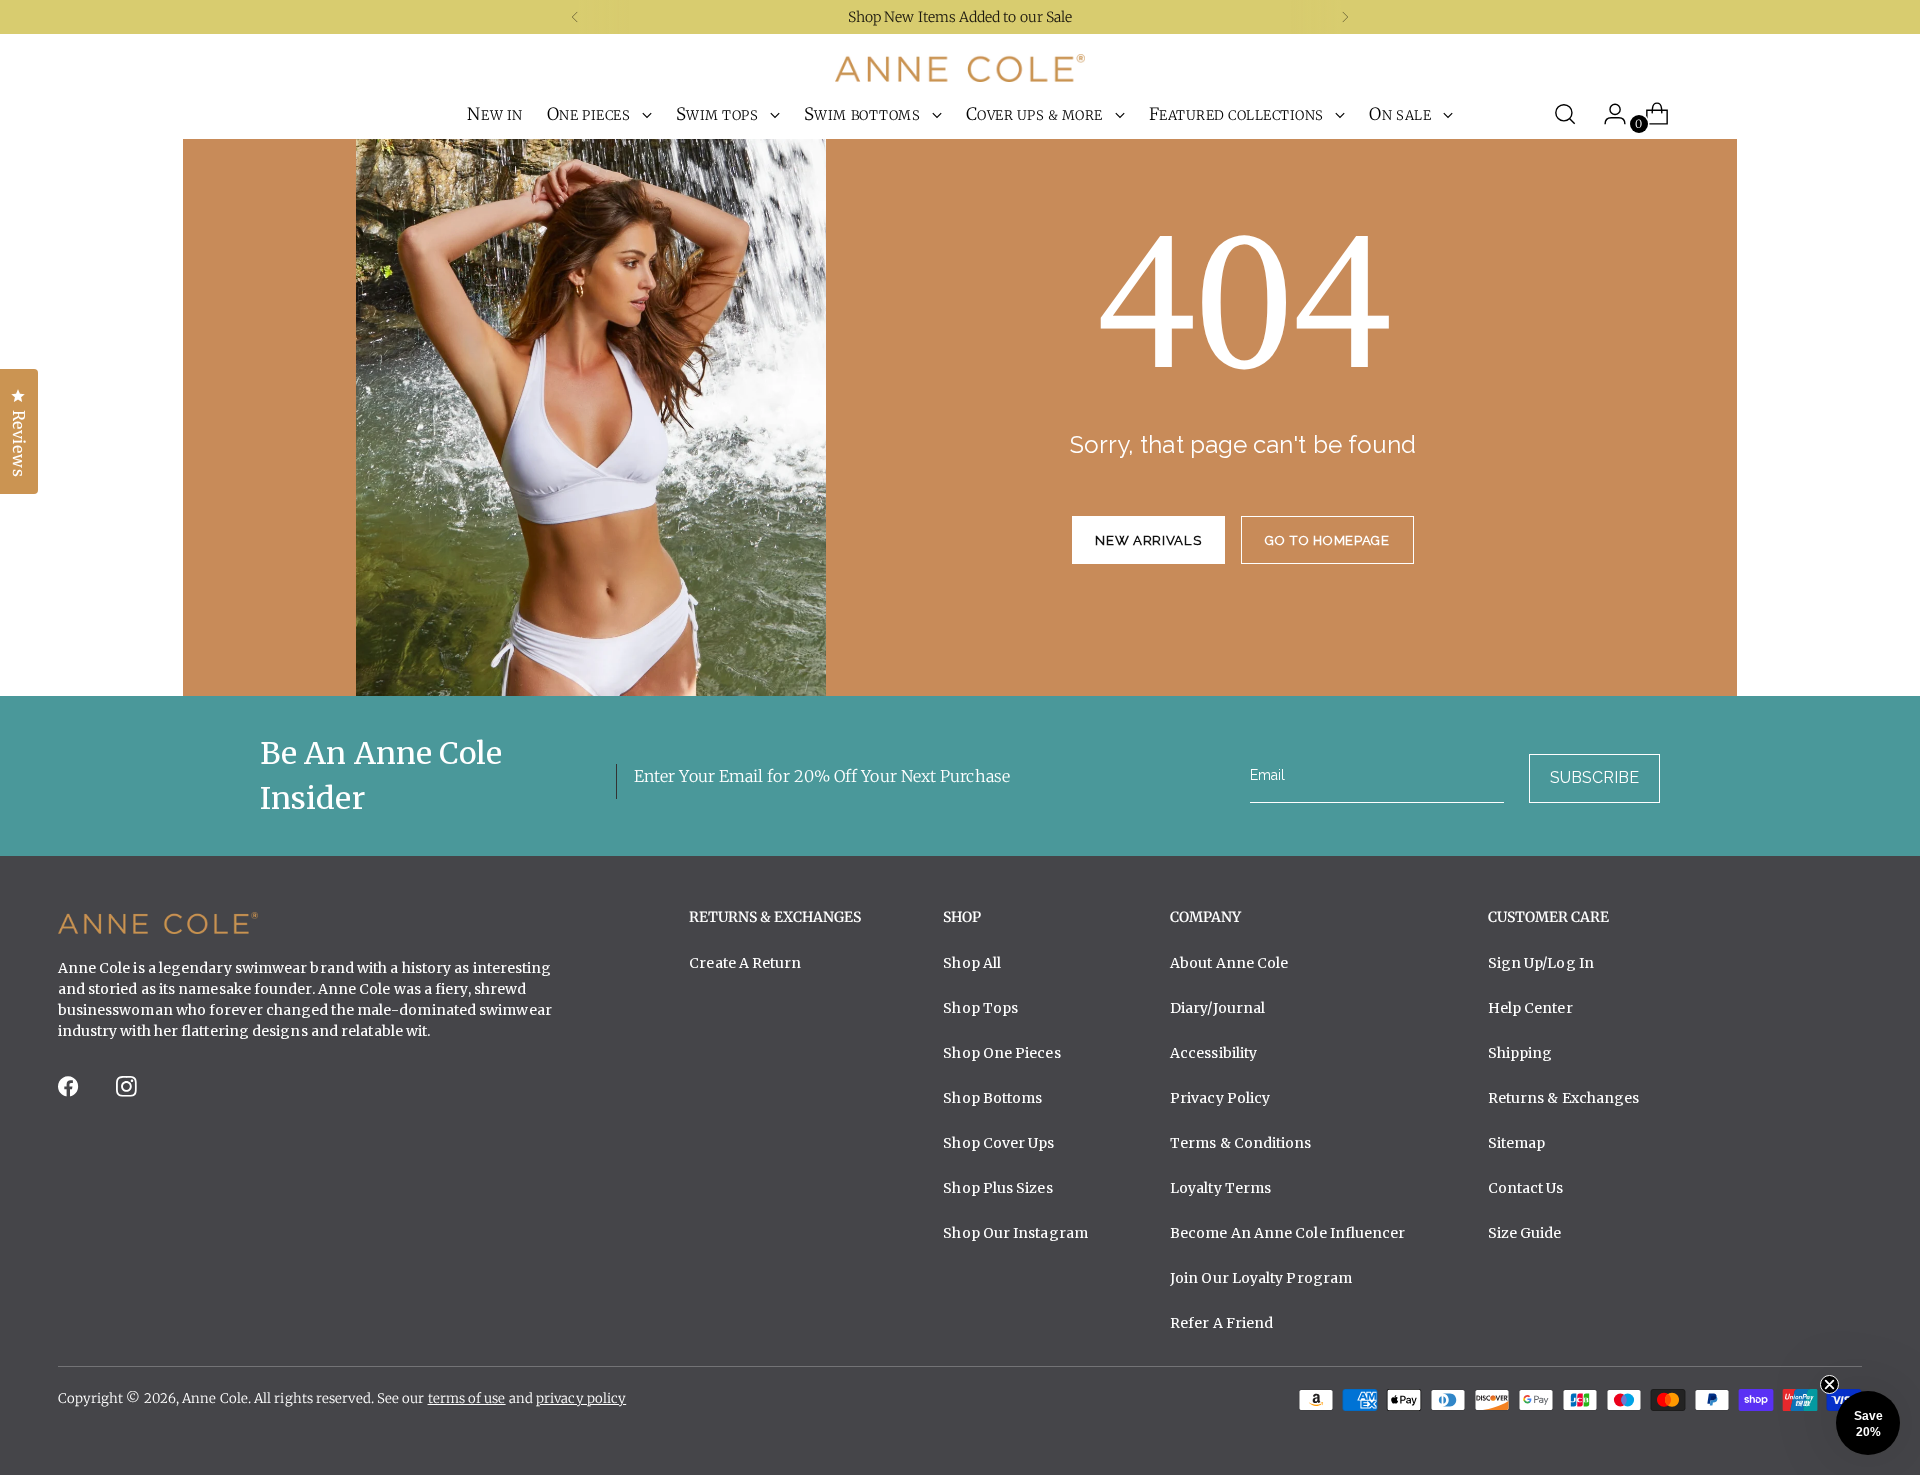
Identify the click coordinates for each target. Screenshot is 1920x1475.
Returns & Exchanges (1564, 1098)
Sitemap (1517, 1143)
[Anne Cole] (960, 68)
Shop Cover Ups (998, 1143)
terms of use (467, 1398)
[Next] (1345, 17)
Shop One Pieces (1001, 1053)
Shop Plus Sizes (997, 1188)
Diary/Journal (1217, 1008)
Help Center (1530, 1008)
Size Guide (1525, 1233)
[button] (1868, 1423)
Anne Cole (215, 1398)
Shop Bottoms (992, 1098)
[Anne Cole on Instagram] (128, 1092)
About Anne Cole (1229, 963)
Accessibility (1213, 1053)
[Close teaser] (1829, 1384)
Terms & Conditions (1241, 1143)
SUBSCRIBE (1594, 777)
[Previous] (575, 17)
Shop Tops (980, 1008)
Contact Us (1526, 1188)
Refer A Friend (1221, 1323)
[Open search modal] (1565, 114)
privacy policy (581, 1398)
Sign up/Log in (1541, 963)
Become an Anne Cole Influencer (1288, 1233)
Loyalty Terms (1220, 1188)
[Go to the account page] (1607, 114)
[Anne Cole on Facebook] (70, 1092)
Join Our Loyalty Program (1261, 1278)
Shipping (1520, 1053)
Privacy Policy (1220, 1098)
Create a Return (745, 963)
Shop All (972, 963)
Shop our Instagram (1015, 1233)
